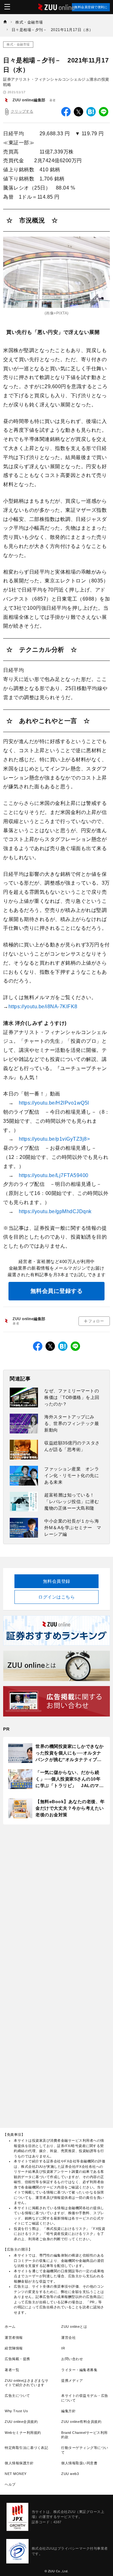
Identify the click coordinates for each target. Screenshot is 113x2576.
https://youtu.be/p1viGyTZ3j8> (54, 1139)
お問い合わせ (72, 2359)
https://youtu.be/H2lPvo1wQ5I (54, 1103)
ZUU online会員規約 (21, 2422)
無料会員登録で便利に (91, 7)
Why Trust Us (16, 2411)
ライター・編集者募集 (79, 2370)
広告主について (17, 2396)
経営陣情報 (14, 2348)
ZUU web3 (70, 2474)
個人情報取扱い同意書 (79, 2463)
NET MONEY (16, 2474)
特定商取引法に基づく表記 (26, 2448)
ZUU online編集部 (29, 100)
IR (63, 2348)
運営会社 (68, 2338)
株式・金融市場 (18, 44)
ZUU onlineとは (74, 2327)
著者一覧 (12, 2370)
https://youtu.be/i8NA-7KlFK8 (43, 1007)
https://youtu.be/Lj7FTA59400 (54, 1175)
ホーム (10, 2327)
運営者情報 (14, 2338)
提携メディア (72, 2381)
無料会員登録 (57, 1581)
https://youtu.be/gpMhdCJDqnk (55, 1211)
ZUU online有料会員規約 (81, 2422)
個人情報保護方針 (19, 2463)
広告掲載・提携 (17, 2359)
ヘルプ (10, 2484)
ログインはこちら (56, 1597)
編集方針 (68, 2411)
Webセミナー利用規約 (23, 2433)
